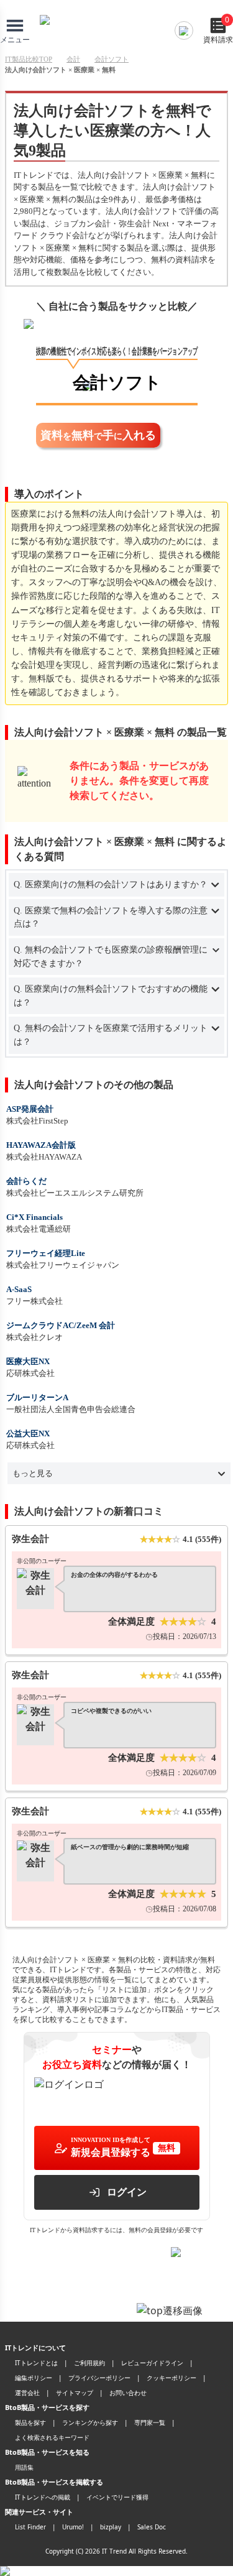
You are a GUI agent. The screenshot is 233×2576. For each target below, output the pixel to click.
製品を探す (30, 2422)
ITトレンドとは (36, 2363)
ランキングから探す (90, 2422)
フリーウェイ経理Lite (46, 1253)
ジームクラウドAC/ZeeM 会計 (61, 1325)
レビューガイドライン (152, 2363)
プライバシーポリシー (99, 2378)
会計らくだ (26, 1181)
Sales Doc (152, 2527)
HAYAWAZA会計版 (41, 1145)
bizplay (111, 2527)
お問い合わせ (128, 2393)
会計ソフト (112, 59)
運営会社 (27, 2393)
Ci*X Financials (34, 1217)
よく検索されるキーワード (52, 2437)
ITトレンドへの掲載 (43, 2497)
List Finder (30, 2527)
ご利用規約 (89, 2363)
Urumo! (73, 2527)
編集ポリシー (34, 2378)
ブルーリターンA (37, 1397)
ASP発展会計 (30, 1109)
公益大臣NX (28, 1433)
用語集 (24, 2467)
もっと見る (33, 1473)
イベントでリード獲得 (117, 2497)
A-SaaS (19, 1289)
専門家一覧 (150, 2422)
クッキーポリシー (171, 2378)
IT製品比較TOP (29, 59)
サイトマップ (75, 2393)
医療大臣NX (28, 1361)
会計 (73, 59)
